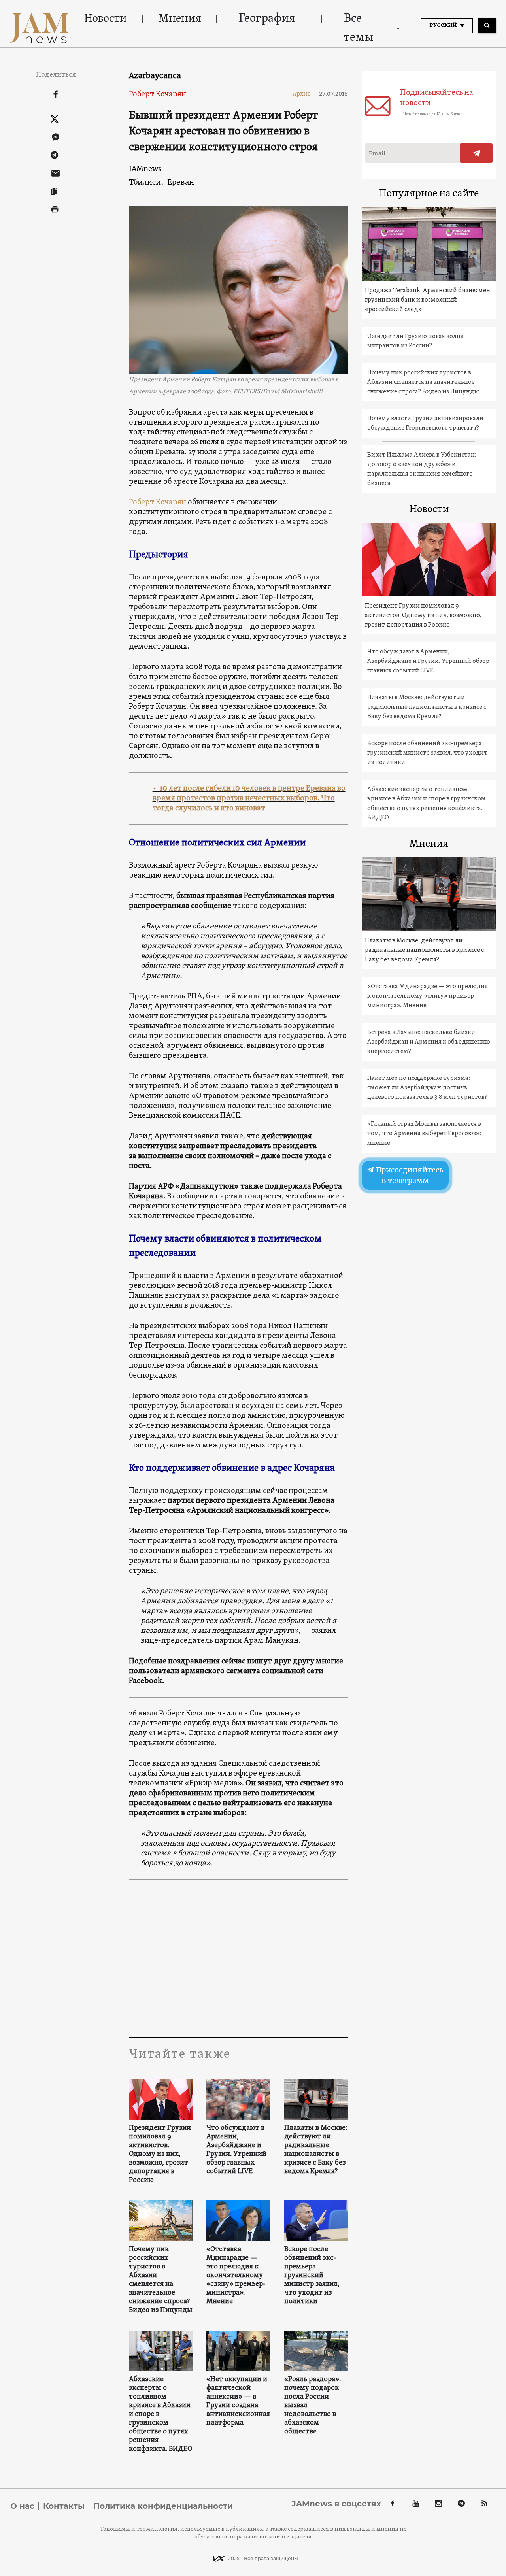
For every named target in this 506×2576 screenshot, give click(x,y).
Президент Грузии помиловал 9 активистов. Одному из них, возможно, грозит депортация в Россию (160, 2154)
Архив (305, 94)
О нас (22, 2506)
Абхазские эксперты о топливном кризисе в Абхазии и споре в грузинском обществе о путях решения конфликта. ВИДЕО (160, 2414)
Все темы (359, 28)
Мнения (180, 19)
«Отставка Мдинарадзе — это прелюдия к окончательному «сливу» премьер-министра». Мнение (236, 2276)
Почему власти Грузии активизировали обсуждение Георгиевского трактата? (425, 423)
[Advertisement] (239, 1958)
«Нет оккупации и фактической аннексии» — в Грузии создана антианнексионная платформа (238, 2401)
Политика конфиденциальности (163, 2506)
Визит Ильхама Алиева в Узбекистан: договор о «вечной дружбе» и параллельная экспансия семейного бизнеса (422, 469)
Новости (106, 19)
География (267, 19)
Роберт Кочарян (158, 94)
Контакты (64, 2506)
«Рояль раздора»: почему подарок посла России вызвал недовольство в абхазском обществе (312, 2406)
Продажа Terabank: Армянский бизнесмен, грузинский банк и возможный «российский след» (428, 300)
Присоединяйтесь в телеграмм (409, 1175)
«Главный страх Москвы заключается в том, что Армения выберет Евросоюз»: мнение (424, 1134)
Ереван (181, 182)
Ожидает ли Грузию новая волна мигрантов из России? (415, 341)
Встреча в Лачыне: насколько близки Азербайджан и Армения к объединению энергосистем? (429, 1042)
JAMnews (145, 169)
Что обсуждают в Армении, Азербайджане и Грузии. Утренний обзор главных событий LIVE (236, 2150)
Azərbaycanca (155, 75)
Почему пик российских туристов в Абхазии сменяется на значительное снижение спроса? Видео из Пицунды (161, 2280)
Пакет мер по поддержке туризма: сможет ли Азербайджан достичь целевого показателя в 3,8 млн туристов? (427, 1088)
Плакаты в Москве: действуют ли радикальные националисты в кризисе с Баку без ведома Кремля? (316, 2150)
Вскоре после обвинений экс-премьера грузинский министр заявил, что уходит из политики (312, 2276)
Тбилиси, (146, 182)
